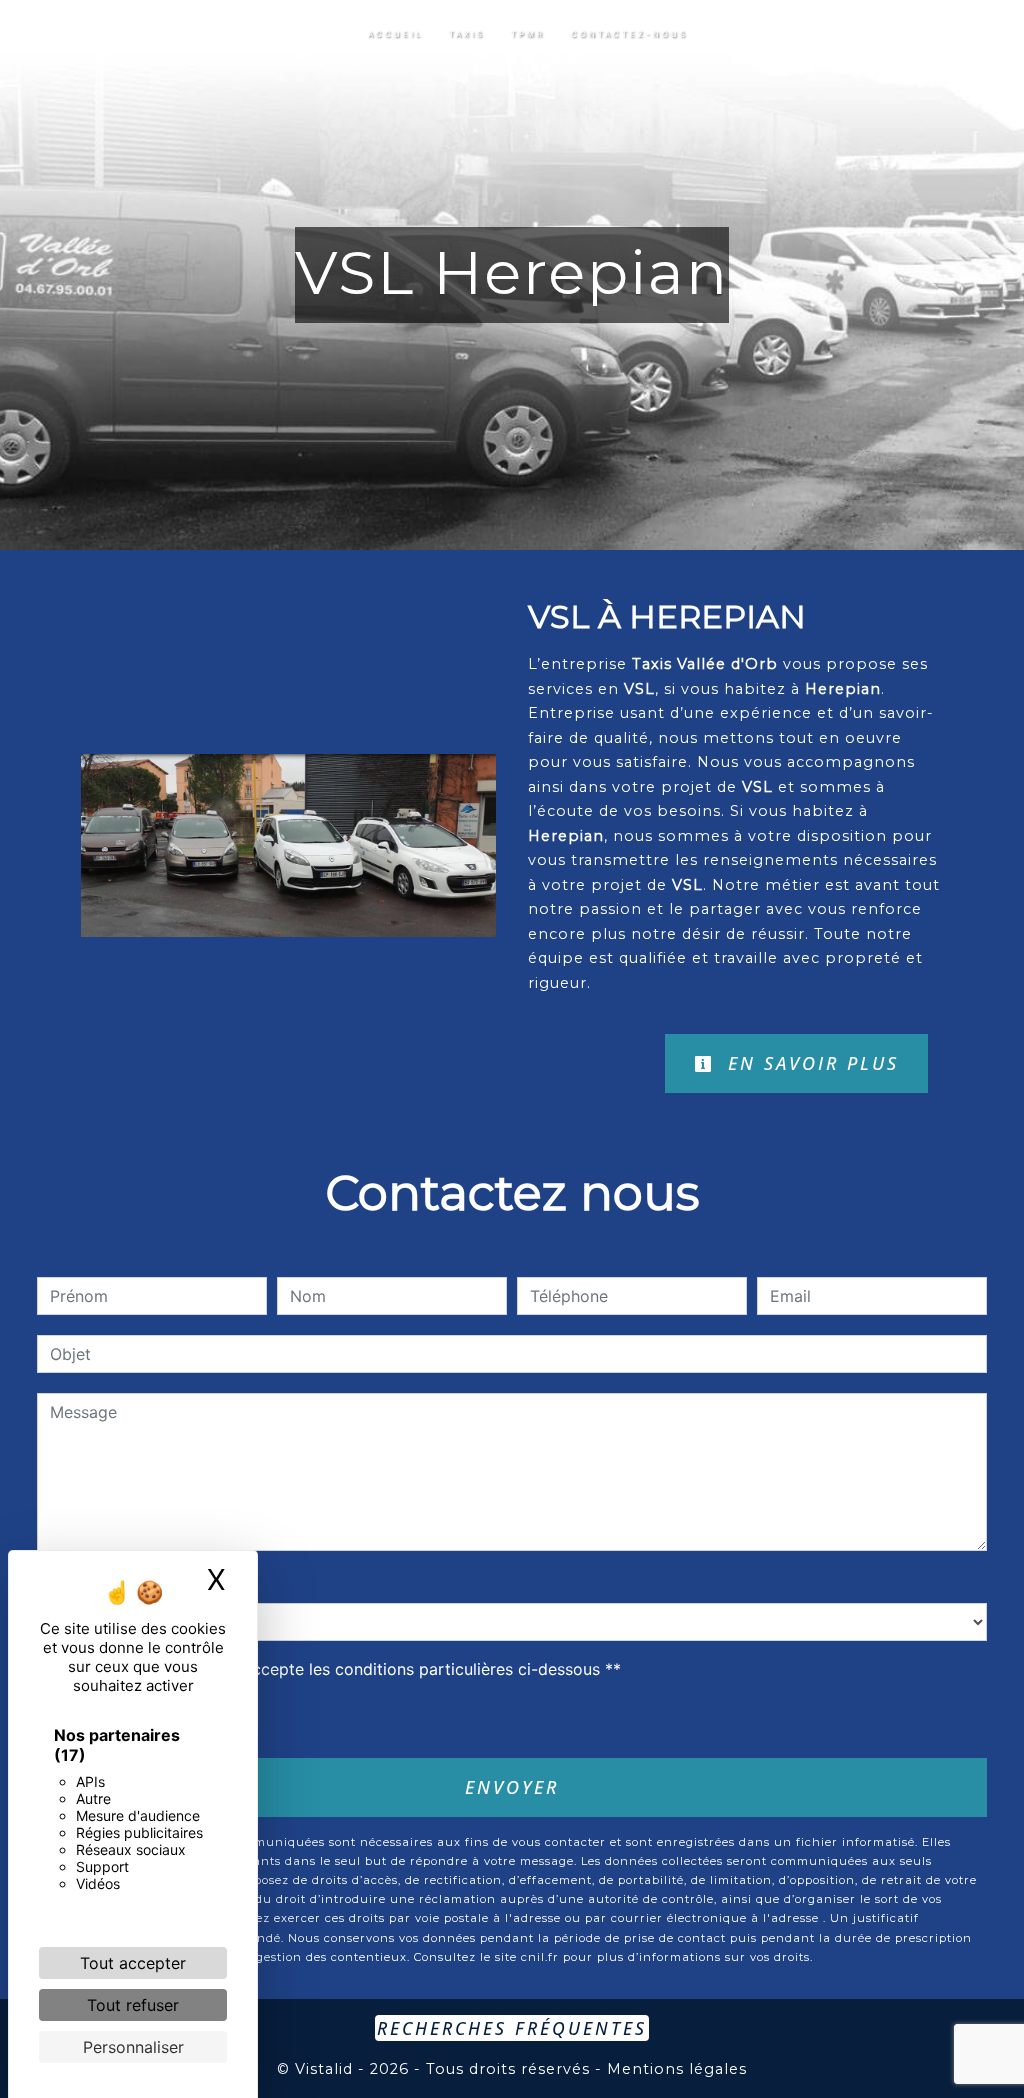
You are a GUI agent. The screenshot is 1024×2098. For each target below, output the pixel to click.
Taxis (467, 34)
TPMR (528, 34)
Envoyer (512, 1787)
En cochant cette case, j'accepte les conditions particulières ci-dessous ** (339, 1669)
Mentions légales (674, 2069)
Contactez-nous (629, 34)
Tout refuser (133, 2005)
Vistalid (324, 2069)
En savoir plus (809, 1063)
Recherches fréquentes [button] (512, 2028)
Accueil (395, 34)
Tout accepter (133, 1963)
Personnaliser (133, 2047)
